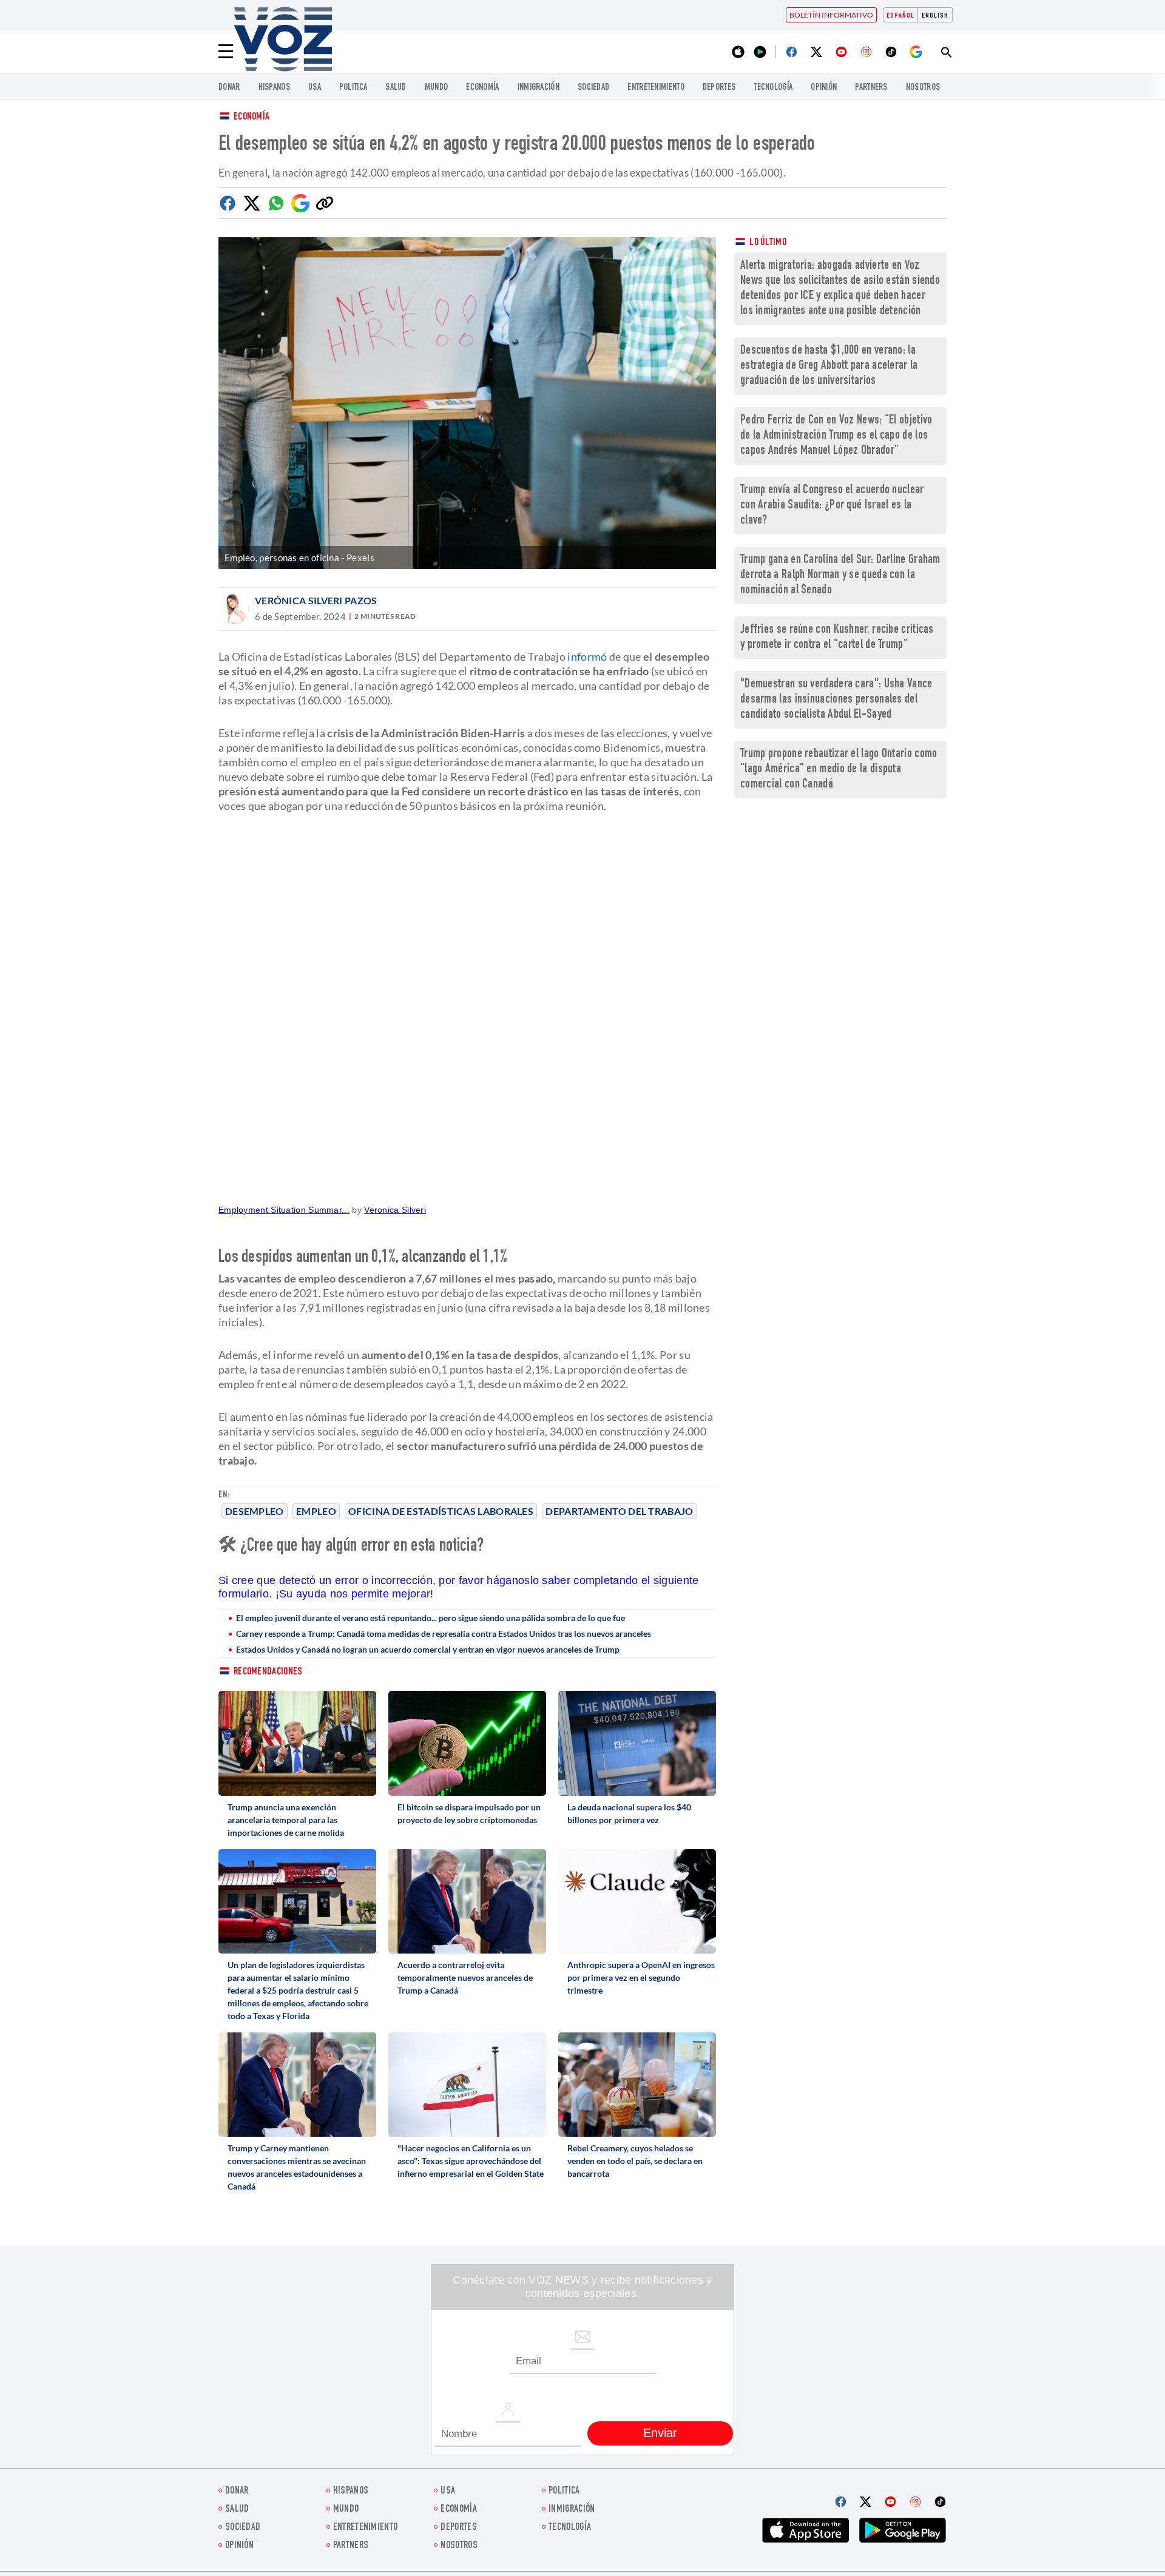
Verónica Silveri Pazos (316, 600)
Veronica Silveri (395, 1210)
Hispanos (274, 88)
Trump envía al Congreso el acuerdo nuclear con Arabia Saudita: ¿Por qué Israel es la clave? (832, 506)
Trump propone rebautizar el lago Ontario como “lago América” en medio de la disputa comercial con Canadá (839, 770)
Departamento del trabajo (619, 1511)
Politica (353, 88)
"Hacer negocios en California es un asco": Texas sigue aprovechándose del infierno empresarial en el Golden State (471, 2161)
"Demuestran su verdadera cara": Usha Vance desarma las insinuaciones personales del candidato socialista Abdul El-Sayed (836, 700)
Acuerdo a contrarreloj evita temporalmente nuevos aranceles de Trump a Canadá (465, 1978)
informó (587, 656)
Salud (396, 88)
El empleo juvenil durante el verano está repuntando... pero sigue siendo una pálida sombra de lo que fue (431, 1618)
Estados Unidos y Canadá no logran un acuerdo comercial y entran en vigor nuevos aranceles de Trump (428, 1649)
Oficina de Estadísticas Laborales (441, 1511)
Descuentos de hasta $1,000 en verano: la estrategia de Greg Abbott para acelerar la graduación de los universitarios (829, 366)
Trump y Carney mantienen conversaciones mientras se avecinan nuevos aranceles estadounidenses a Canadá (297, 2167)
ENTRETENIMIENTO (656, 88)
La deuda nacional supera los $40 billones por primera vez (629, 1813)
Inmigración (539, 88)
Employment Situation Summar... (284, 1210)
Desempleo (255, 1511)
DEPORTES (719, 88)
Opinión (824, 88)
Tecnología (773, 88)
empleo (316, 1511)
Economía (252, 117)
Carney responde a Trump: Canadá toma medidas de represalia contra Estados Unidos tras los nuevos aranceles (444, 1634)
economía (482, 88)
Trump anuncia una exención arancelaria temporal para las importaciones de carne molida (286, 1820)
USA (315, 88)
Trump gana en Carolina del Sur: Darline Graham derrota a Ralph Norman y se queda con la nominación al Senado (840, 575)
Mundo (437, 88)
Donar (229, 88)
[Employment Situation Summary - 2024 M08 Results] (467, 1013)
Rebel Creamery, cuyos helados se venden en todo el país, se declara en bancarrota (635, 2161)
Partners (871, 88)
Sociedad (593, 88)
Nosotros (923, 88)
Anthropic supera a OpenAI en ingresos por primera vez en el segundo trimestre (641, 1978)
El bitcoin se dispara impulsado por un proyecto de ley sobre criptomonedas (469, 1813)
